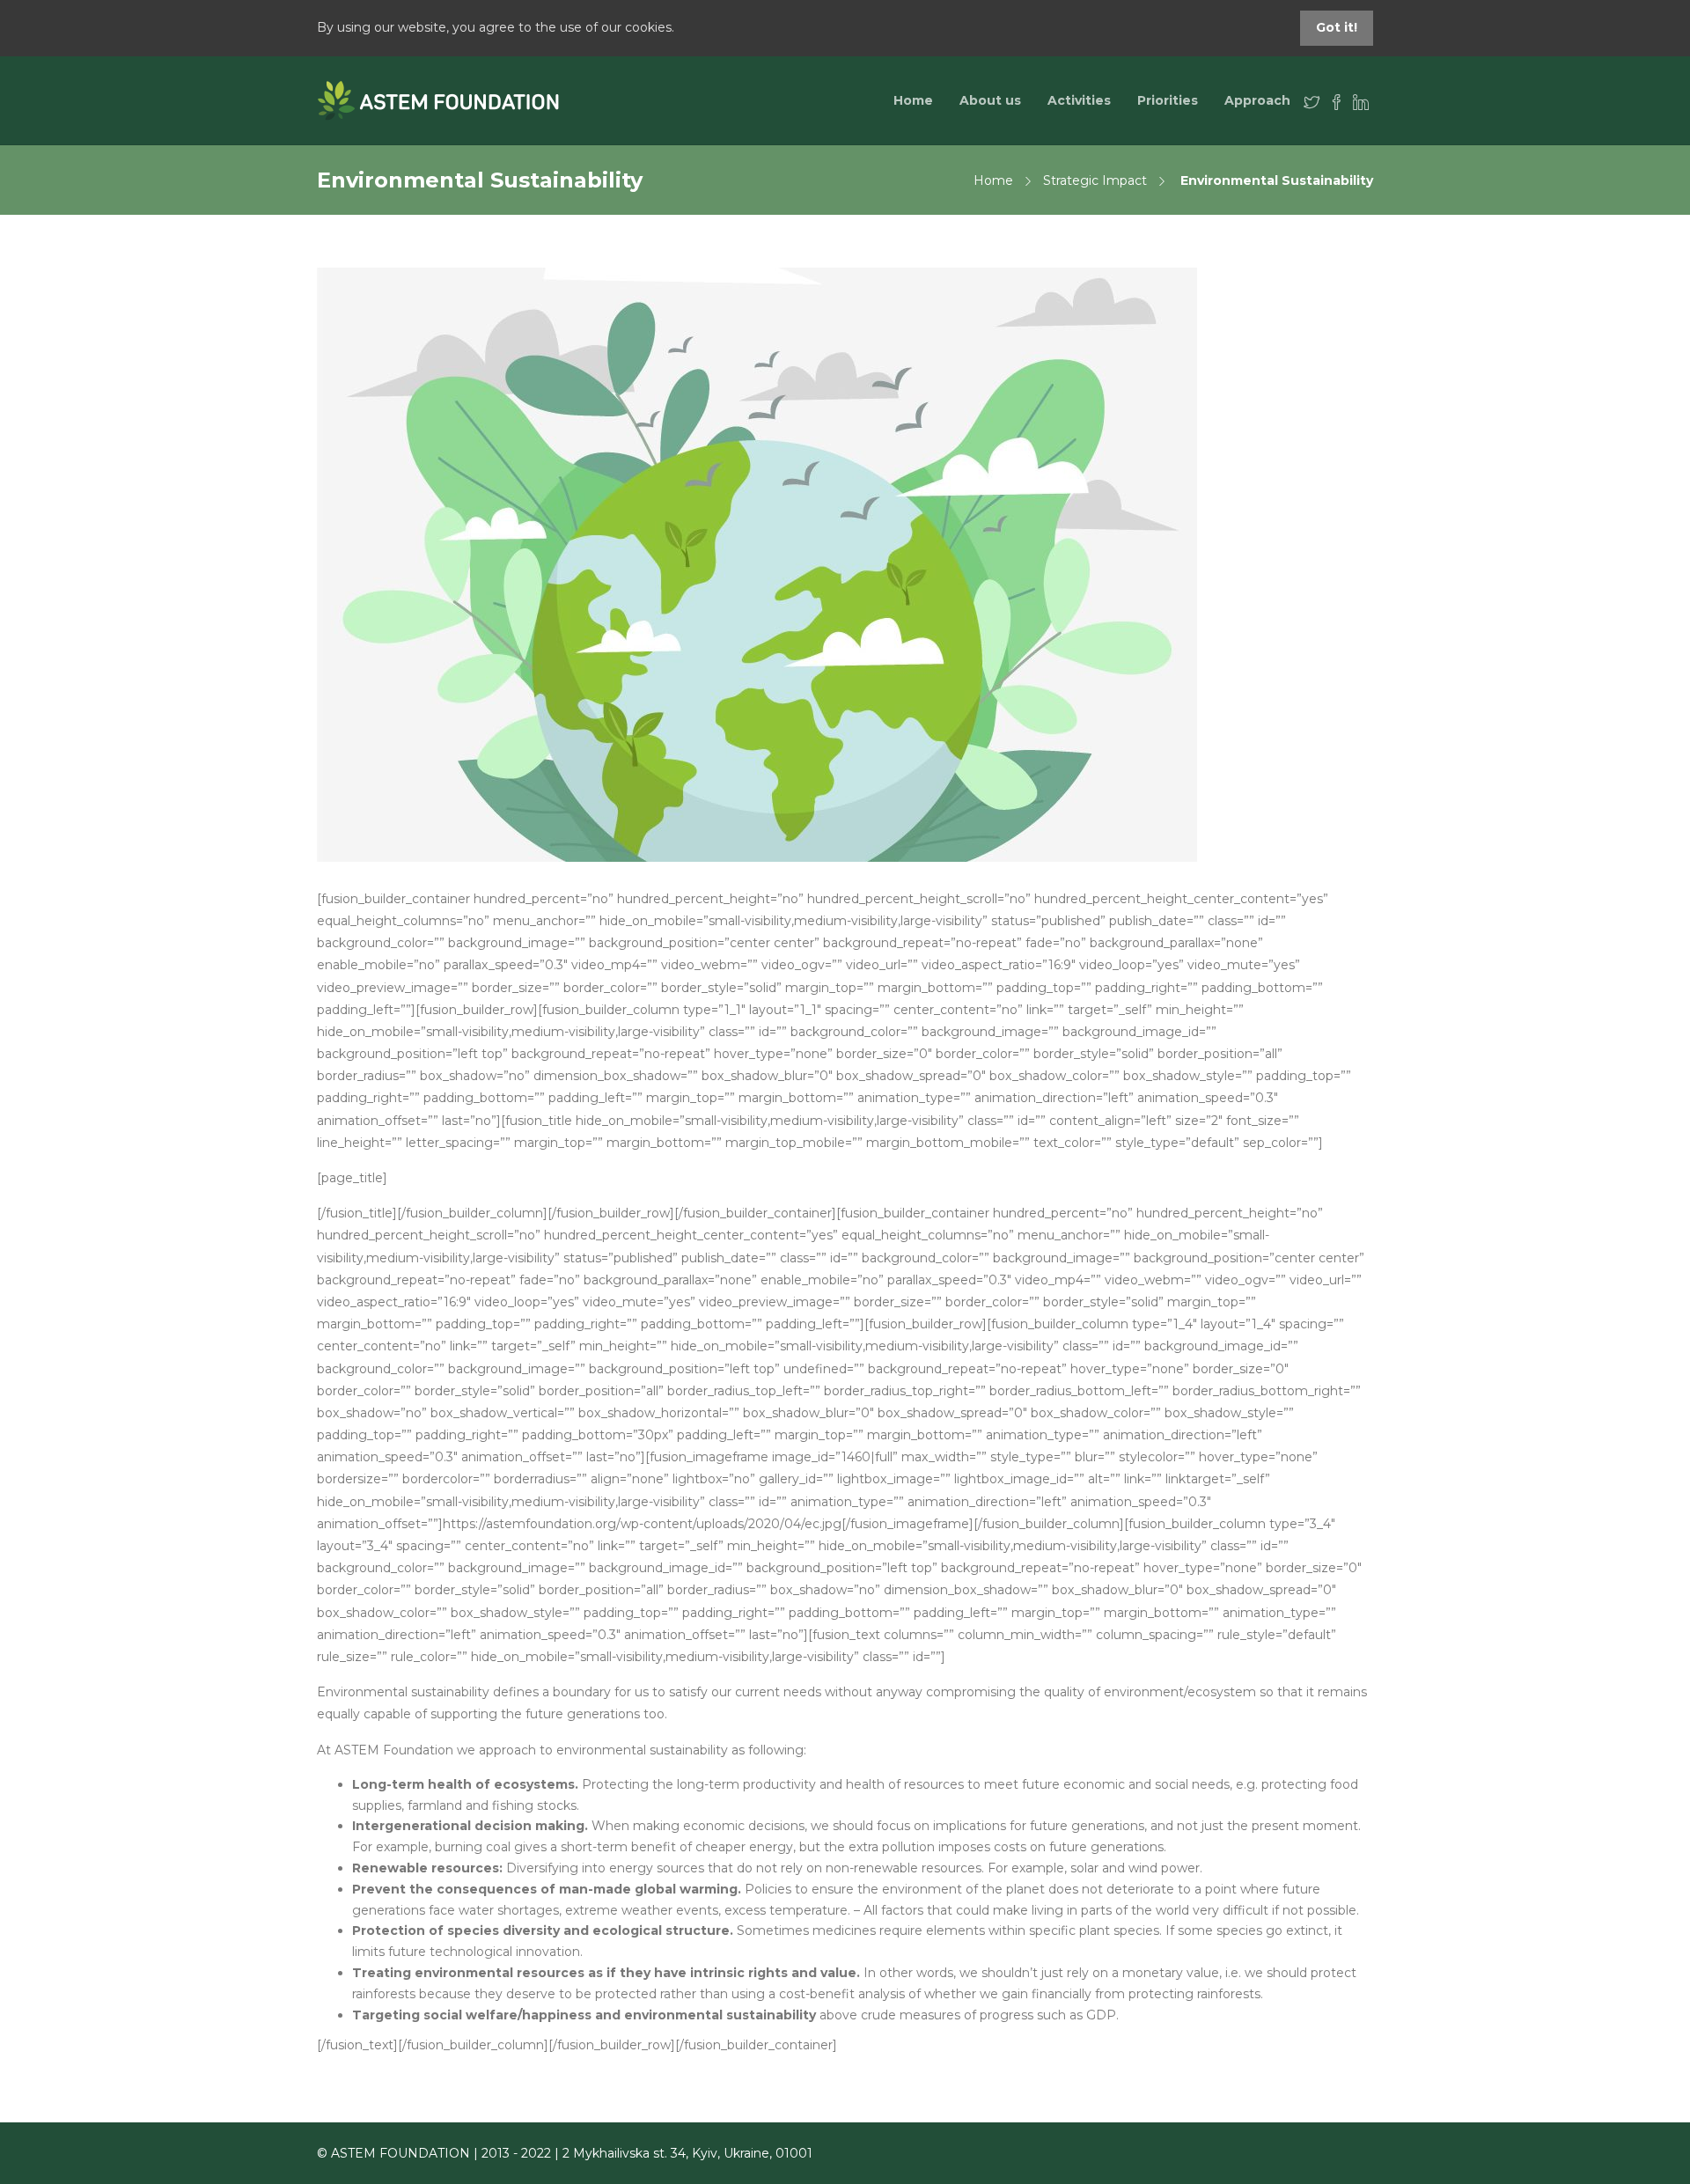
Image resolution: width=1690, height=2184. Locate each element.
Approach (1257, 100)
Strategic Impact (1095, 180)
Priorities (1168, 100)
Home (913, 100)
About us (990, 100)
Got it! (1337, 27)
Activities (1079, 100)
